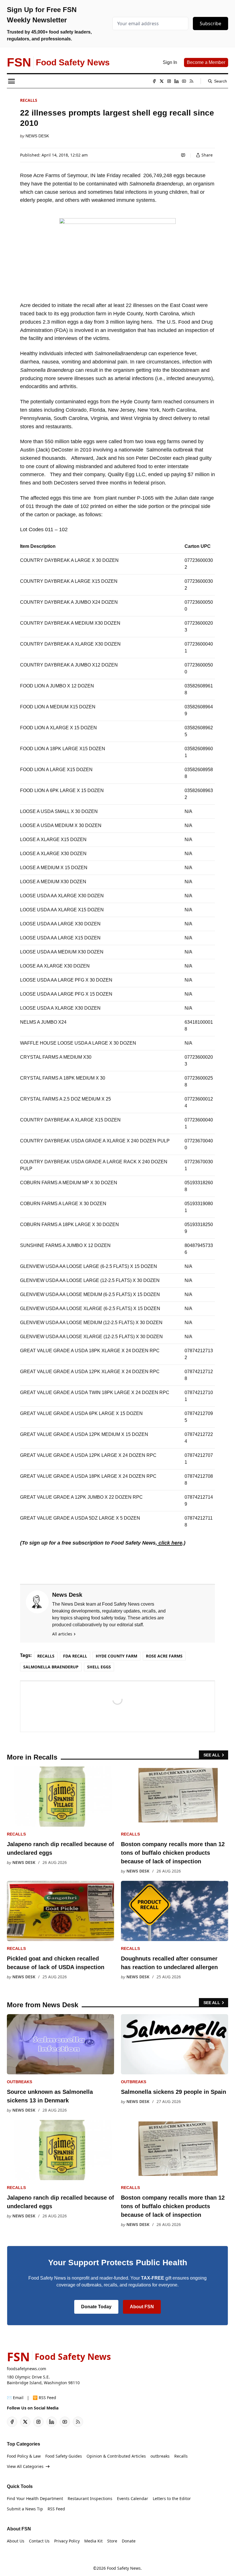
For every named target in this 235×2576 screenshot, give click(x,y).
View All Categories (25, 2466)
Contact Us (39, 2541)
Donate (129, 2541)
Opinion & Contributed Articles (116, 2456)
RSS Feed (56, 2509)
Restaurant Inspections (90, 2498)
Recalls (29, 100)
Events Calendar (133, 2498)
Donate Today (96, 2307)
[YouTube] (184, 81)
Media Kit (93, 2541)
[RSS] (191, 81)
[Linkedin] (177, 81)
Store (112, 2541)
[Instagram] (169, 81)
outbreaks (19, 2082)
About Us (16, 2541)
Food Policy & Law (24, 2456)
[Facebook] (154, 81)
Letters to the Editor (172, 2498)
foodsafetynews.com (27, 2369)
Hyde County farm (116, 1656)
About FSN (142, 2307)
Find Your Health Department (35, 2498)
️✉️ (15, 2398)
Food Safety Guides (64, 2456)
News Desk (37, 136)
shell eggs (99, 1667)
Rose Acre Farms (164, 1656)
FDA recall (75, 1656)
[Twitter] (162, 81)
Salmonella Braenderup (51, 1667)
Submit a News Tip (25, 2509)
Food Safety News (124, 2568)
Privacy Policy (67, 2541)
